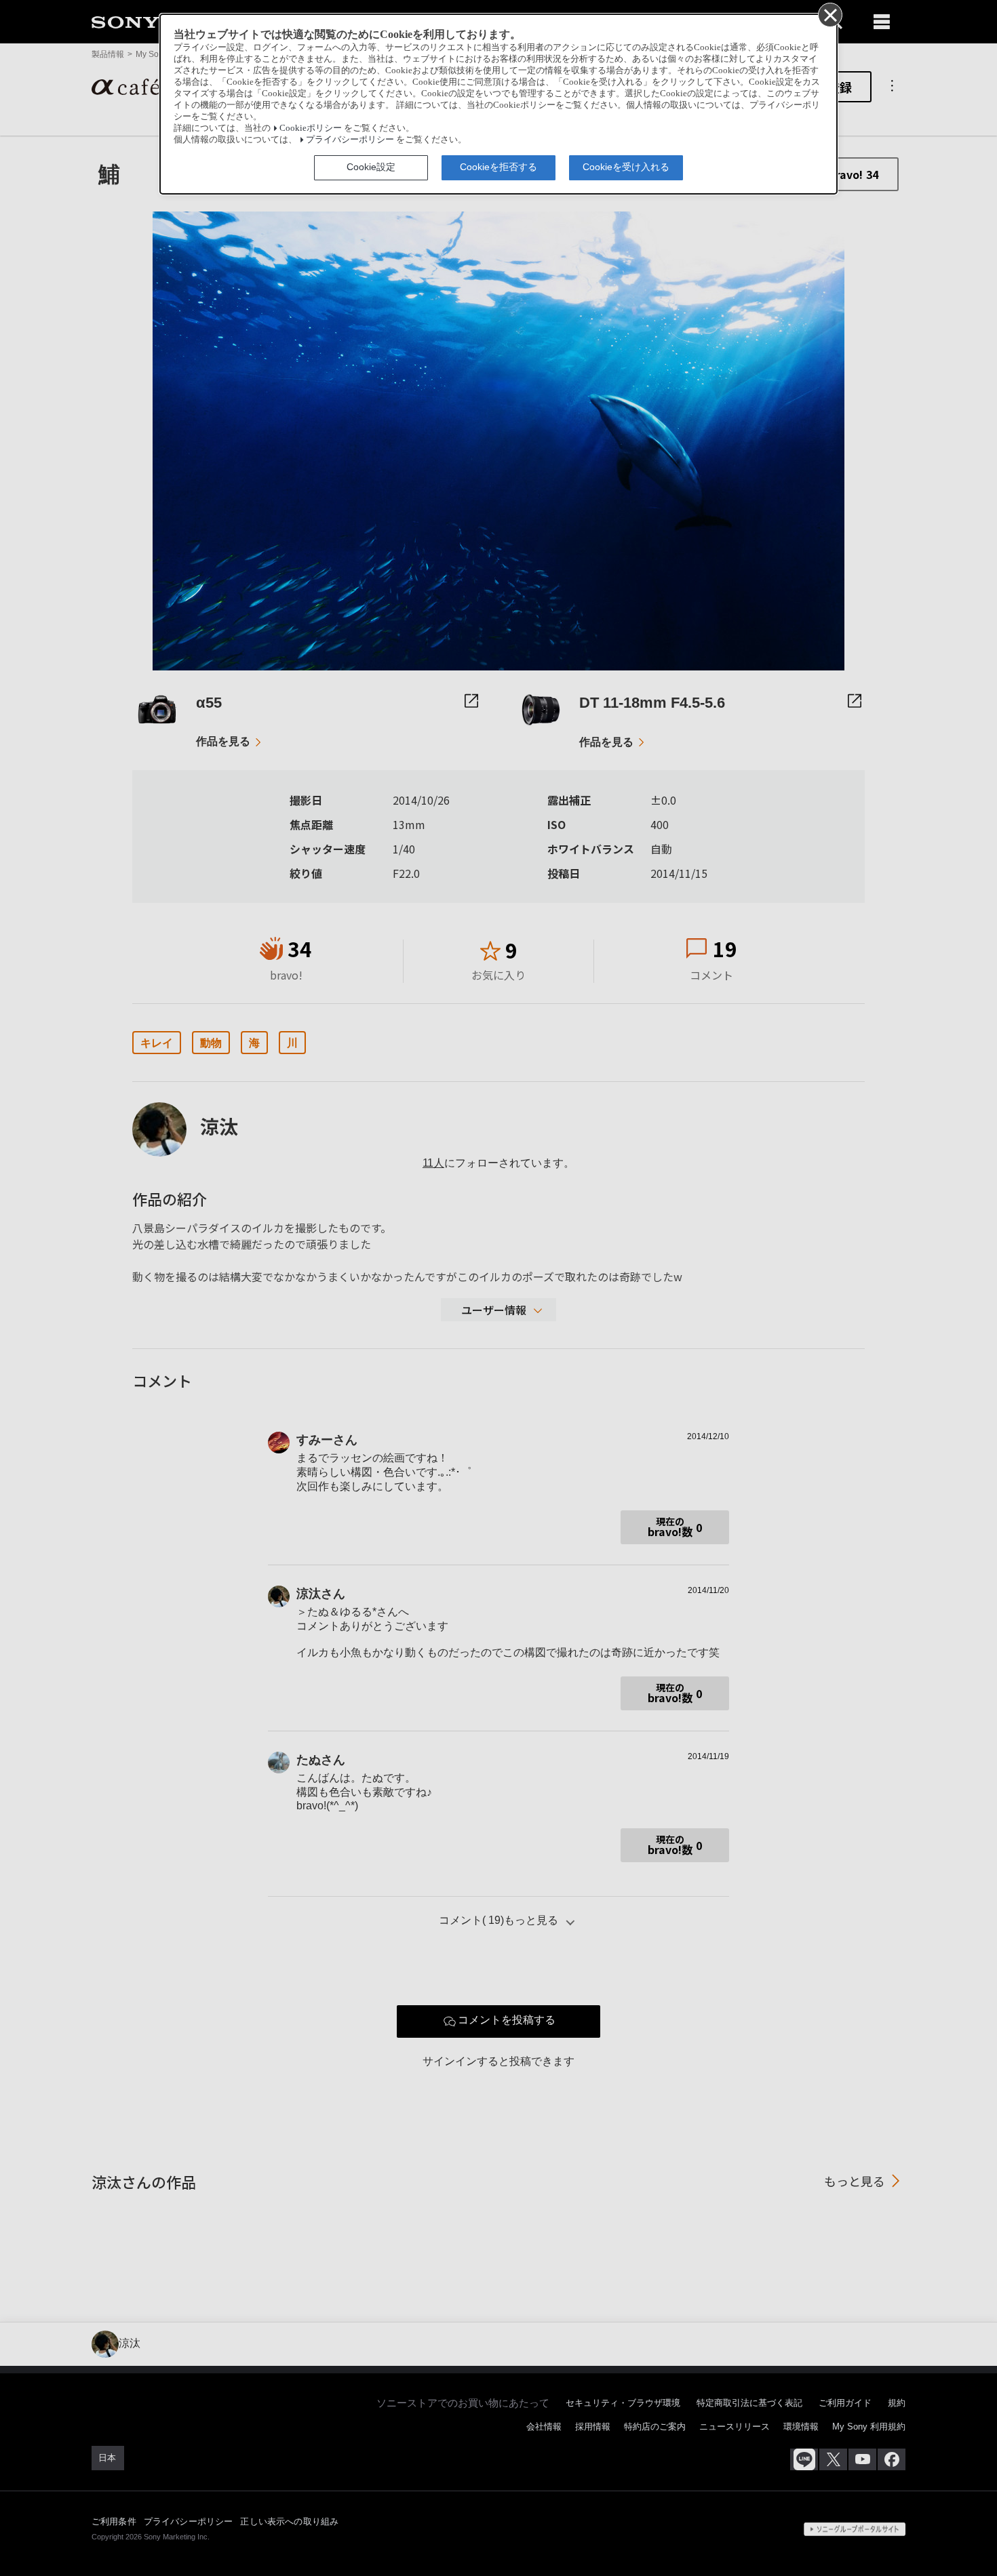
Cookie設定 (371, 167)
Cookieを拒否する (498, 167)
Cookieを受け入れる (626, 167)
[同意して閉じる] (829, 14)
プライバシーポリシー (350, 140)
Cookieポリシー (311, 128)
